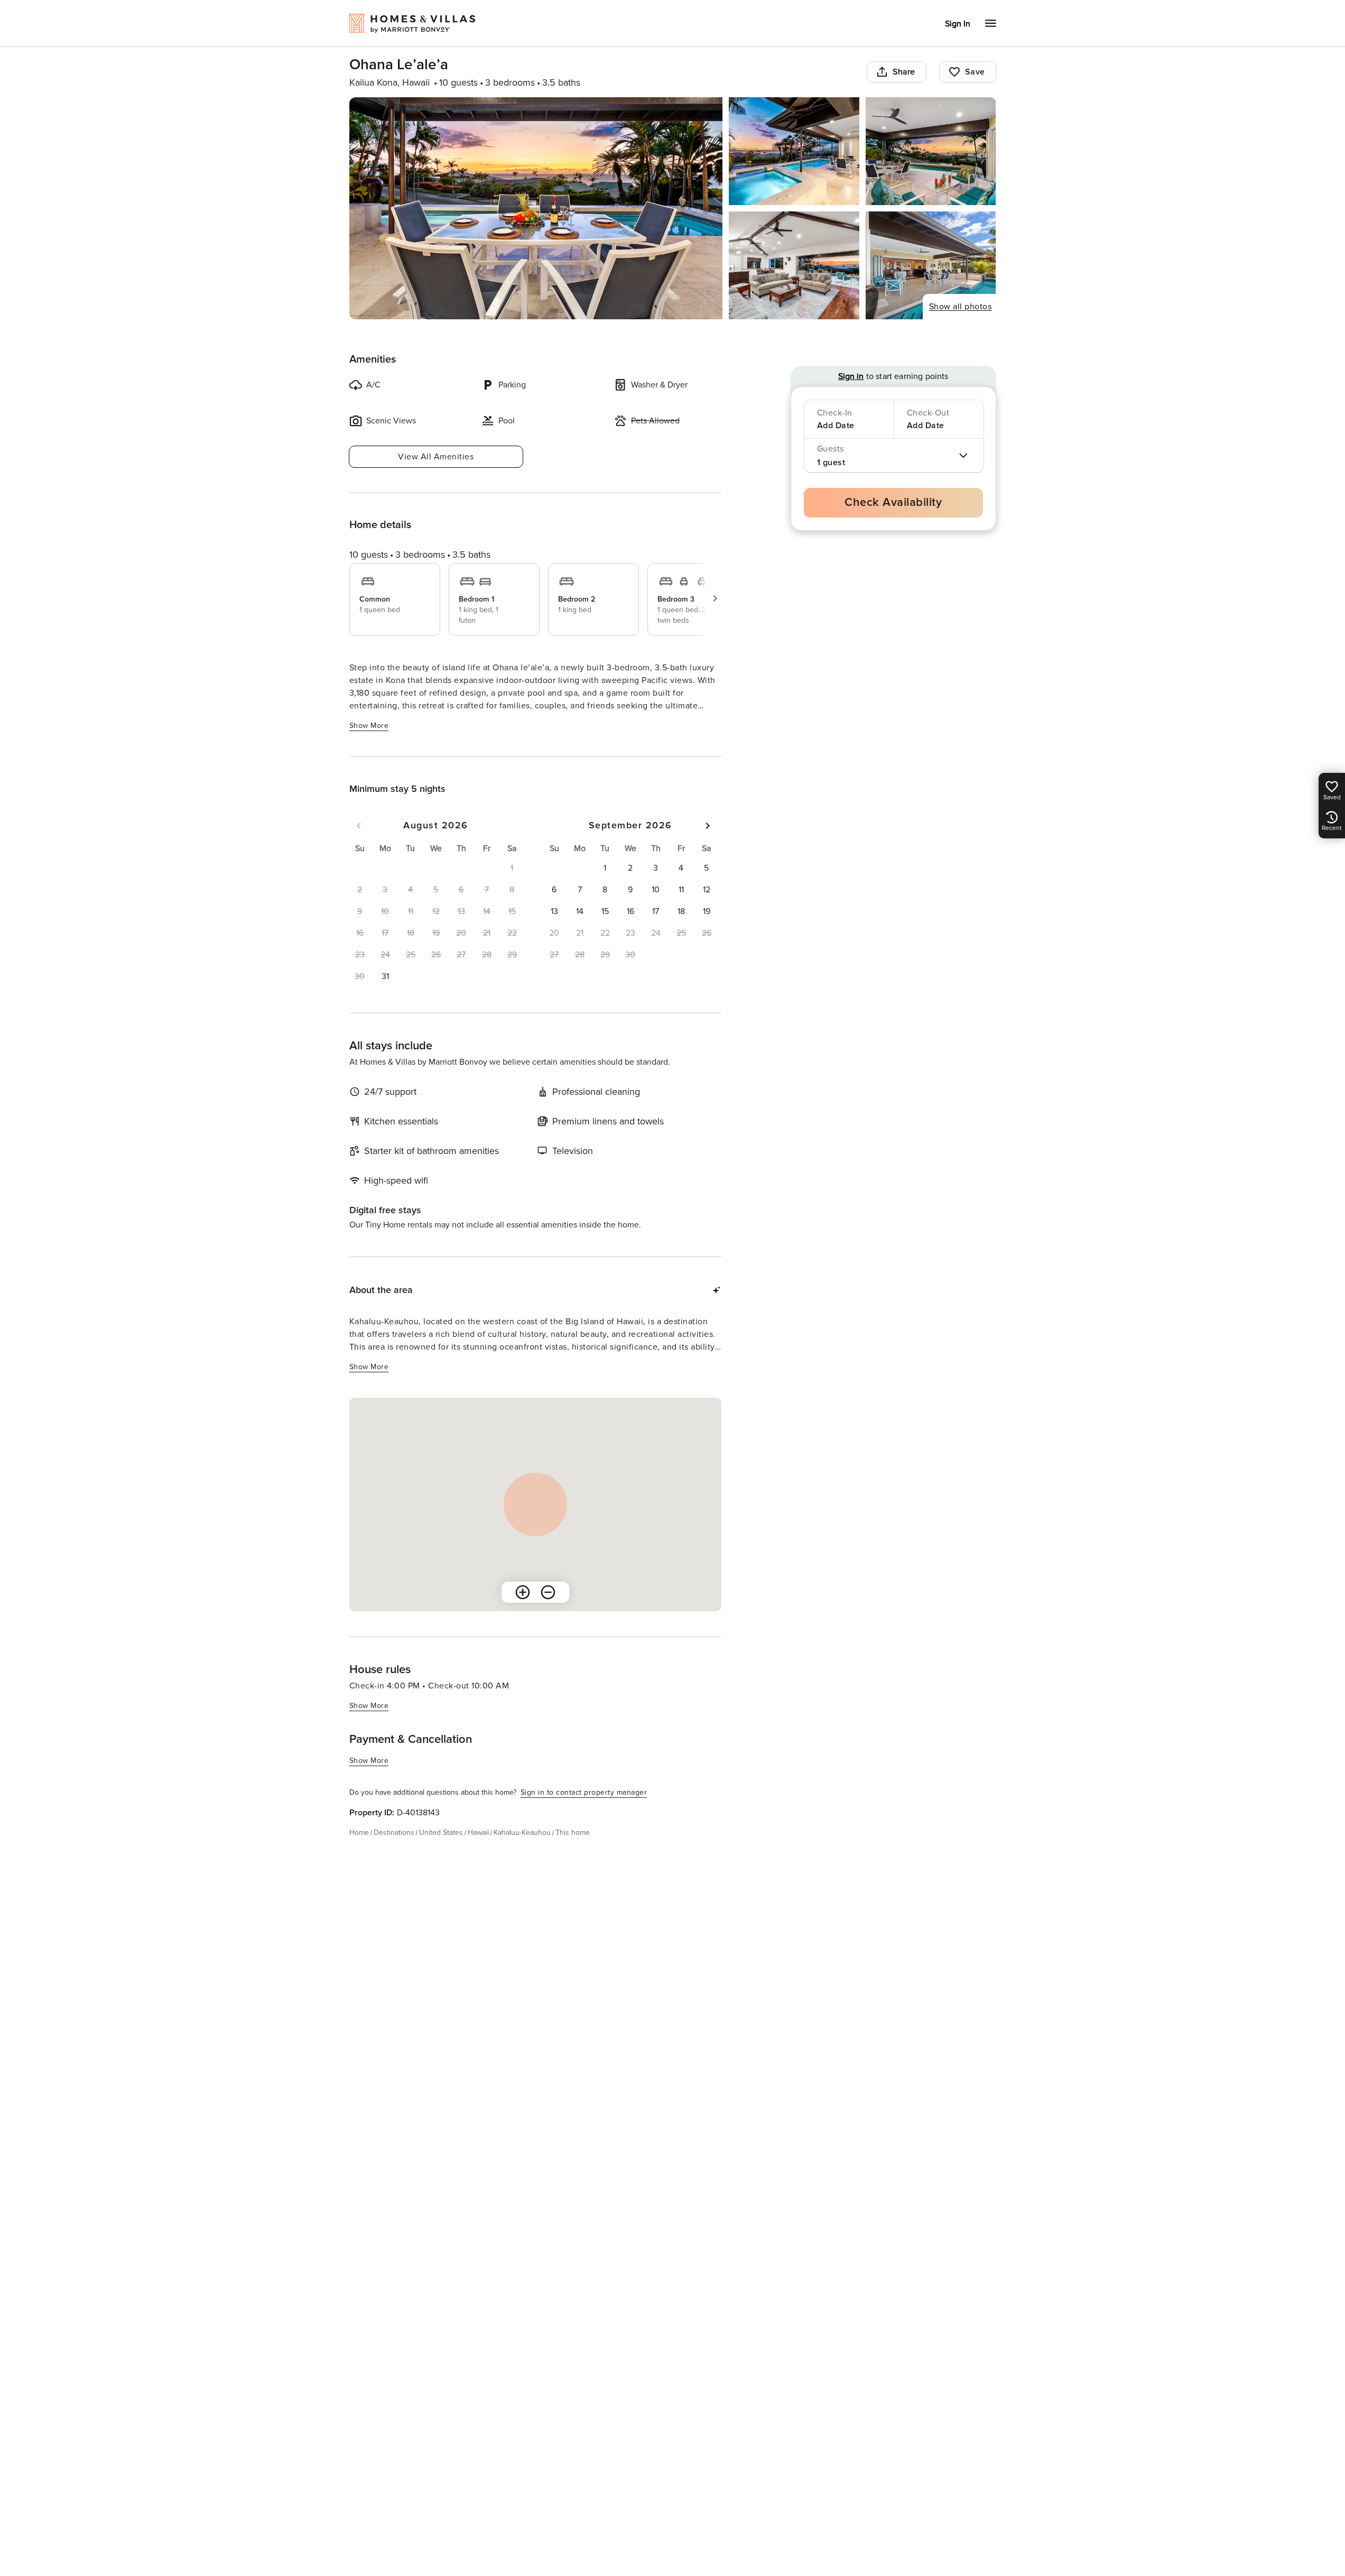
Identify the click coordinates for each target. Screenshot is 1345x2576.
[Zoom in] (523, 1592)
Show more (369, 726)
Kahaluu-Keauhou (522, 1832)
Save (975, 72)
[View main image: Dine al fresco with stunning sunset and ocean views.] (536, 208)
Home (359, 1832)
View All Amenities (436, 457)
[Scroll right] (715, 598)
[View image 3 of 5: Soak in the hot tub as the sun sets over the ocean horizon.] (931, 151)
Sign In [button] (958, 24)
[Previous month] (359, 826)
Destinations (394, 1832)
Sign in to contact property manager (584, 1792)
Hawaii (478, 1832)
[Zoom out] (548, 1592)
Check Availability (893, 502)
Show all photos (961, 307)
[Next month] (708, 826)
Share (904, 72)
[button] (385, 976)
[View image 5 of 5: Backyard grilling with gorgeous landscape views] (931, 265)
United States (441, 1832)
